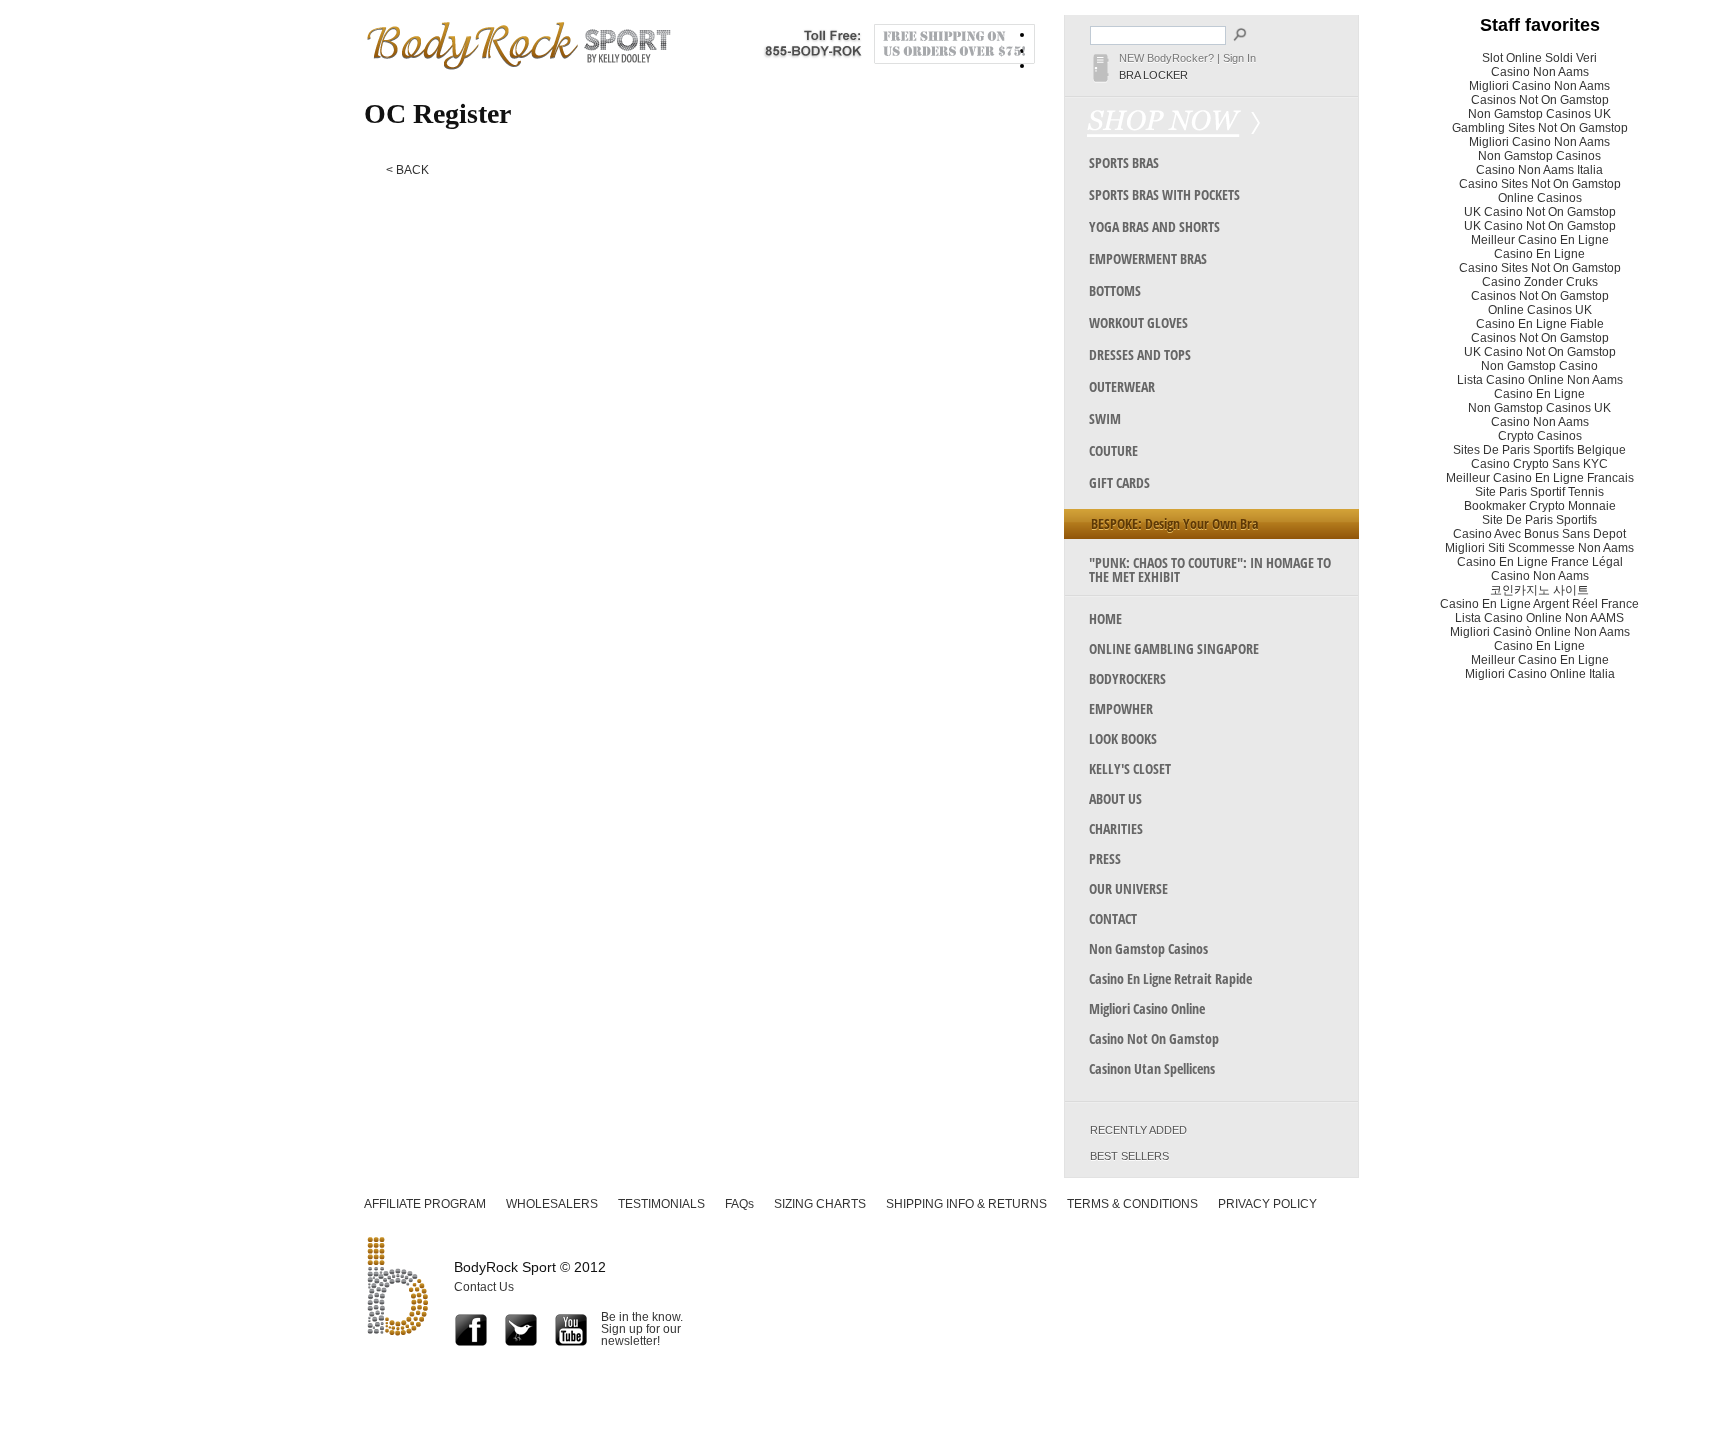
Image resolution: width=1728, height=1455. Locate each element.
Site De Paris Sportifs (1539, 520)
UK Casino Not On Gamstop (1540, 212)
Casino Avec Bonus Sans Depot (1539, 534)
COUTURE (1113, 450)
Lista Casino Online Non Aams (1540, 380)
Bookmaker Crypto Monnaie (1540, 506)
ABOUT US (1115, 798)
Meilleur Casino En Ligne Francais (1540, 478)
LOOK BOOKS (1123, 738)
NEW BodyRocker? (1166, 58)
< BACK (407, 170)
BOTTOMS (1115, 290)
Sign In (1239, 58)
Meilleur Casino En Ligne (1540, 240)
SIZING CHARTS (820, 1204)
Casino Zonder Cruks (1540, 282)
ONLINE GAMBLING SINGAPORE (1174, 648)
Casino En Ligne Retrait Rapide (1170, 978)
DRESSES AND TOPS (1140, 354)
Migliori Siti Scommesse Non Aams (1539, 548)
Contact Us (484, 1287)
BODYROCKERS (1127, 678)
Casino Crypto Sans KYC (1539, 464)
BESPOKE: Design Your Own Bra (1175, 523)
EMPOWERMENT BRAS (1148, 258)
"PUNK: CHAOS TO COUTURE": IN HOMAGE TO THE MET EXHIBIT (1210, 569)
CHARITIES (1116, 828)
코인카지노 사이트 (1539, 590)
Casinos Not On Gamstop (1540, 100)
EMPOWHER (1121, 708)
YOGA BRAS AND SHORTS (1154, 226)
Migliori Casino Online (1147, 1008)
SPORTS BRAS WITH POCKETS (1164, 194)
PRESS (1105, 858)
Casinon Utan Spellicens (1152, 1068)
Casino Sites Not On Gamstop (1540, 184)
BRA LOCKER (1153, 75)
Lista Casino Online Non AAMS (1539, 618)
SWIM (1105, 418)
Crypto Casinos (1540, 436)
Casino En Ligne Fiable (1540, 324)
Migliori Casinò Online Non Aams (1540, 632)
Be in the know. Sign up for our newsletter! (642, 1328)
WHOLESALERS (552, 1204)
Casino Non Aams (1540, 72)
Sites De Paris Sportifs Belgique (1539, 450)
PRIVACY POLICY (1267, 1204)
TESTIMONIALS (661, 1204)
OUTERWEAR (1122, 386)
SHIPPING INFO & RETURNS (966, 1204)
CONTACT (1113, 918)
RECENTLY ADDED (1138, 1130)
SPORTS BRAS (1124, 162)
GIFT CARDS (1119, 482)
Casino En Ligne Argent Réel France (1539, 604)
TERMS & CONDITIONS (1132, 1204)
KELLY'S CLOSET (1130, 768)
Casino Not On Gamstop (1154, 1038)
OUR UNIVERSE (1128, 888)
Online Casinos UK (1540, 310)
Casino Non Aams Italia (1539, 170)
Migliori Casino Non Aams (1539, 86)
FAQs (739, 1204)
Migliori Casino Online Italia (1540, 674)
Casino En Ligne (1539, 254)
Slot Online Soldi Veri (1539, 58)
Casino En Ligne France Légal (1540, 562)
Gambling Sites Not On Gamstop (1540, 128)
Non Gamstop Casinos (1148, 948)
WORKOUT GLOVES (1138, 322)
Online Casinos (1540, 198)
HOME (1105, 618)
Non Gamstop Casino (1539, 366)
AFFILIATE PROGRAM (425, 1204)
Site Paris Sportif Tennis (1539, 492)
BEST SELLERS (1129, 1156)
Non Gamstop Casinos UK (1539, 114)
